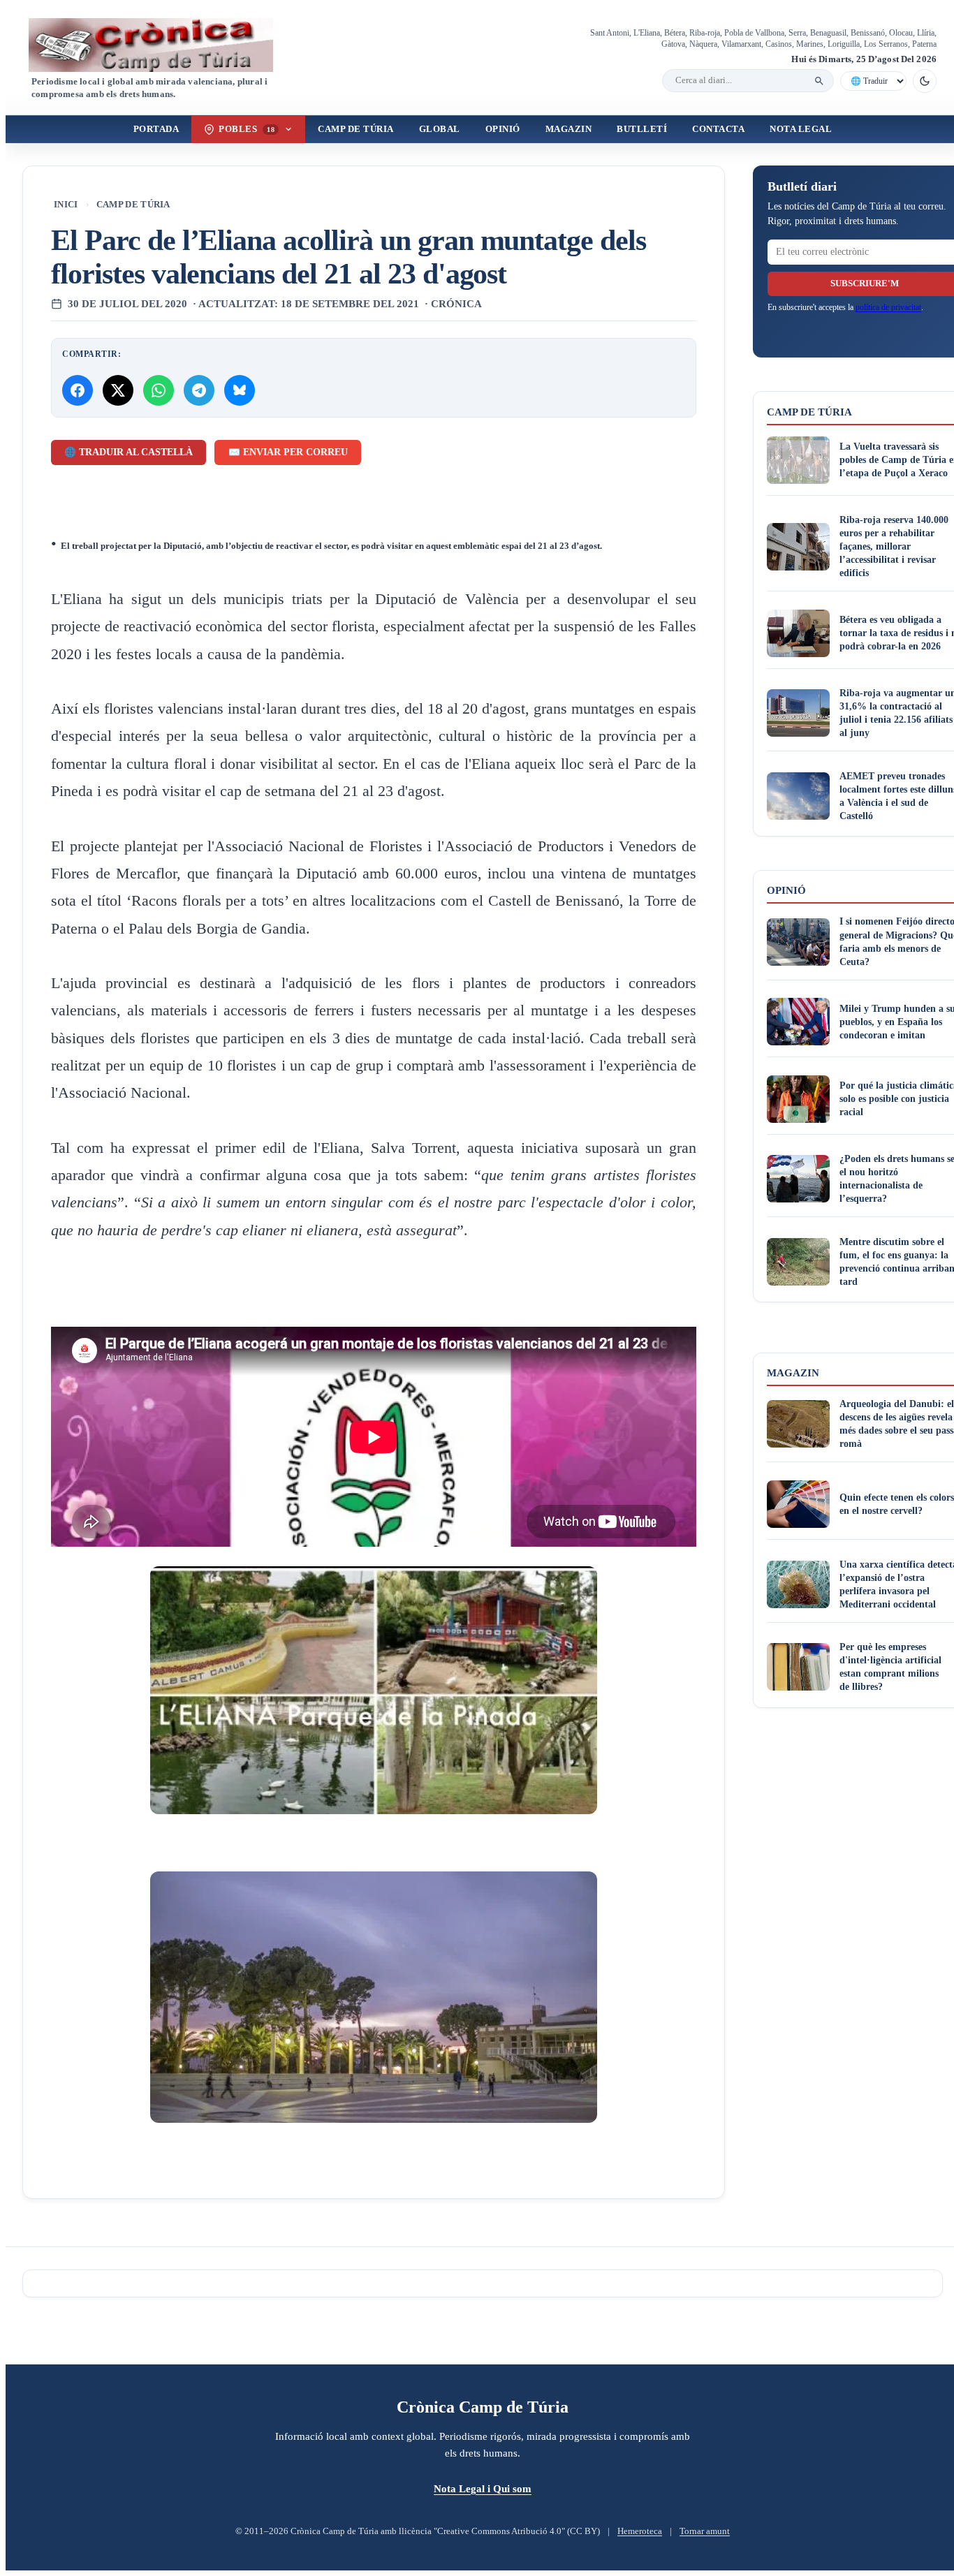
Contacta (718, 129)
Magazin (569, 129)
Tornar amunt (705, 2531)
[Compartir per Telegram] (199, 390)
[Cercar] (819, 81)
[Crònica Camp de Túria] (163, 45)
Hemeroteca (640, 2531)
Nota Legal (801, 129)
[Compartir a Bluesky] (240, 390)
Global (440, 129)
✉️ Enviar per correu (288, 452)
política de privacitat (888, 307)
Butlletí (642, 129)
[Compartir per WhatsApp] (159, 390)
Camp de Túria (356, 129)
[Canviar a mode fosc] (925, 81)
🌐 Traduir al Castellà (129, 452)
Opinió (503, 129)
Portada (156, 129)
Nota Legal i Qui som (483, 2488)
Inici (66, 205)
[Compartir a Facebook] (78, 390)
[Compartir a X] (118, 390)
